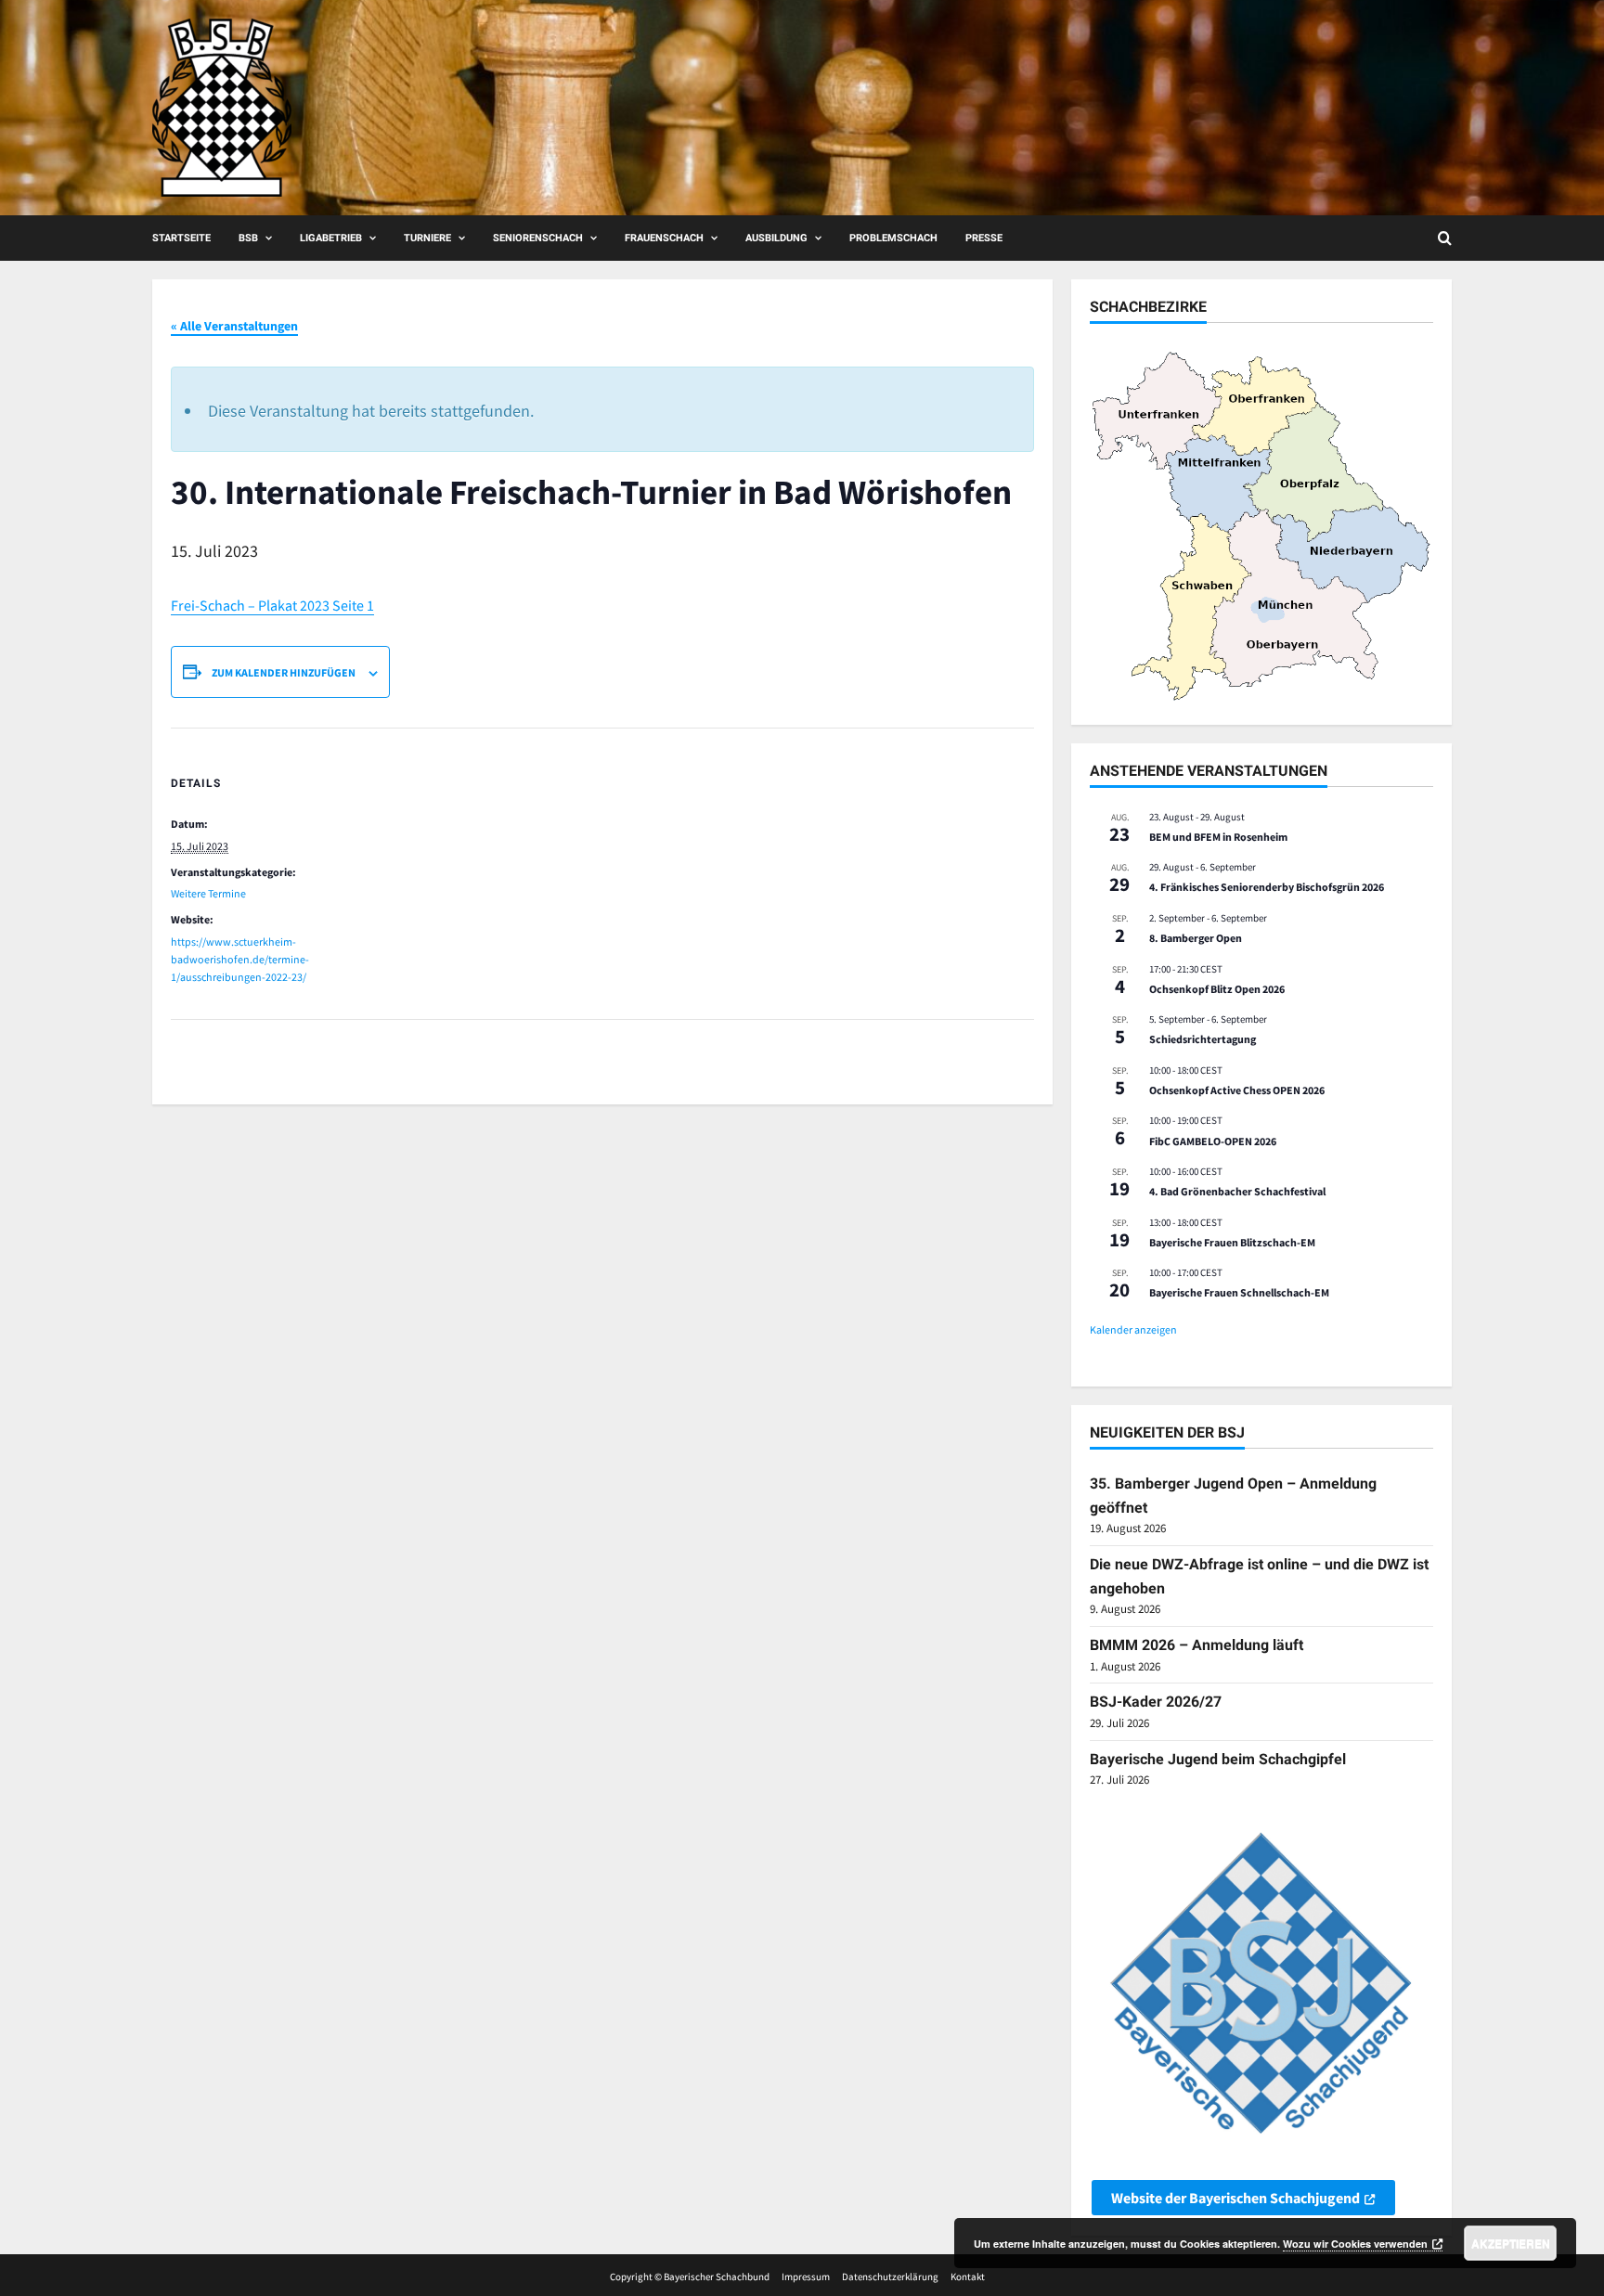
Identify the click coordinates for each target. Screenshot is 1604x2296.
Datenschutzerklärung (890, 2277)
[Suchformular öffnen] (1445, 238)
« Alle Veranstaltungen (234, 326)
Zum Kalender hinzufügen (284, 672)
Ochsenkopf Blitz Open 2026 (1217, 989)
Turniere (427, 238)
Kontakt (968, 2277)
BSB (248, 238)
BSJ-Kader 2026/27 (1156, 1702)
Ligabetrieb (331, 238)
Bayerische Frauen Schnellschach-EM (1239, 1292)
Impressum (806, 2277)
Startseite (181, 238)
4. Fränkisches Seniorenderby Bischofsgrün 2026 (1267, 887)
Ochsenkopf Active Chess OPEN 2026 (1237, 1090)
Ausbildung (776, 238)
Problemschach (893, 238)
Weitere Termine (208, 893)
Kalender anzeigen (1133, 1329)
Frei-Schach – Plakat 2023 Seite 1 (272, 605)
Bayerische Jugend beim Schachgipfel (1218, 1759)
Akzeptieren (1511, 2243)
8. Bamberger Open (1196, 938)
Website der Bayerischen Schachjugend (1235, 2198)
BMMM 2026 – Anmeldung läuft (1197, 1645)
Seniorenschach (538, 238)
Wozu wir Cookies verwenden (1355, 2244)
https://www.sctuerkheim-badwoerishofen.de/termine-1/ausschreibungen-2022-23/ (240, 959)
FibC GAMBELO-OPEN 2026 (1213, 1141)
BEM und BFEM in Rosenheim (1218, 837)
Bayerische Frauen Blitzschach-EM (1232, 1242)
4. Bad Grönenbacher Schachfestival (1237, 1191)
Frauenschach (664, 238)
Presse (984, 238)
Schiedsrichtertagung (1203, 1039)
